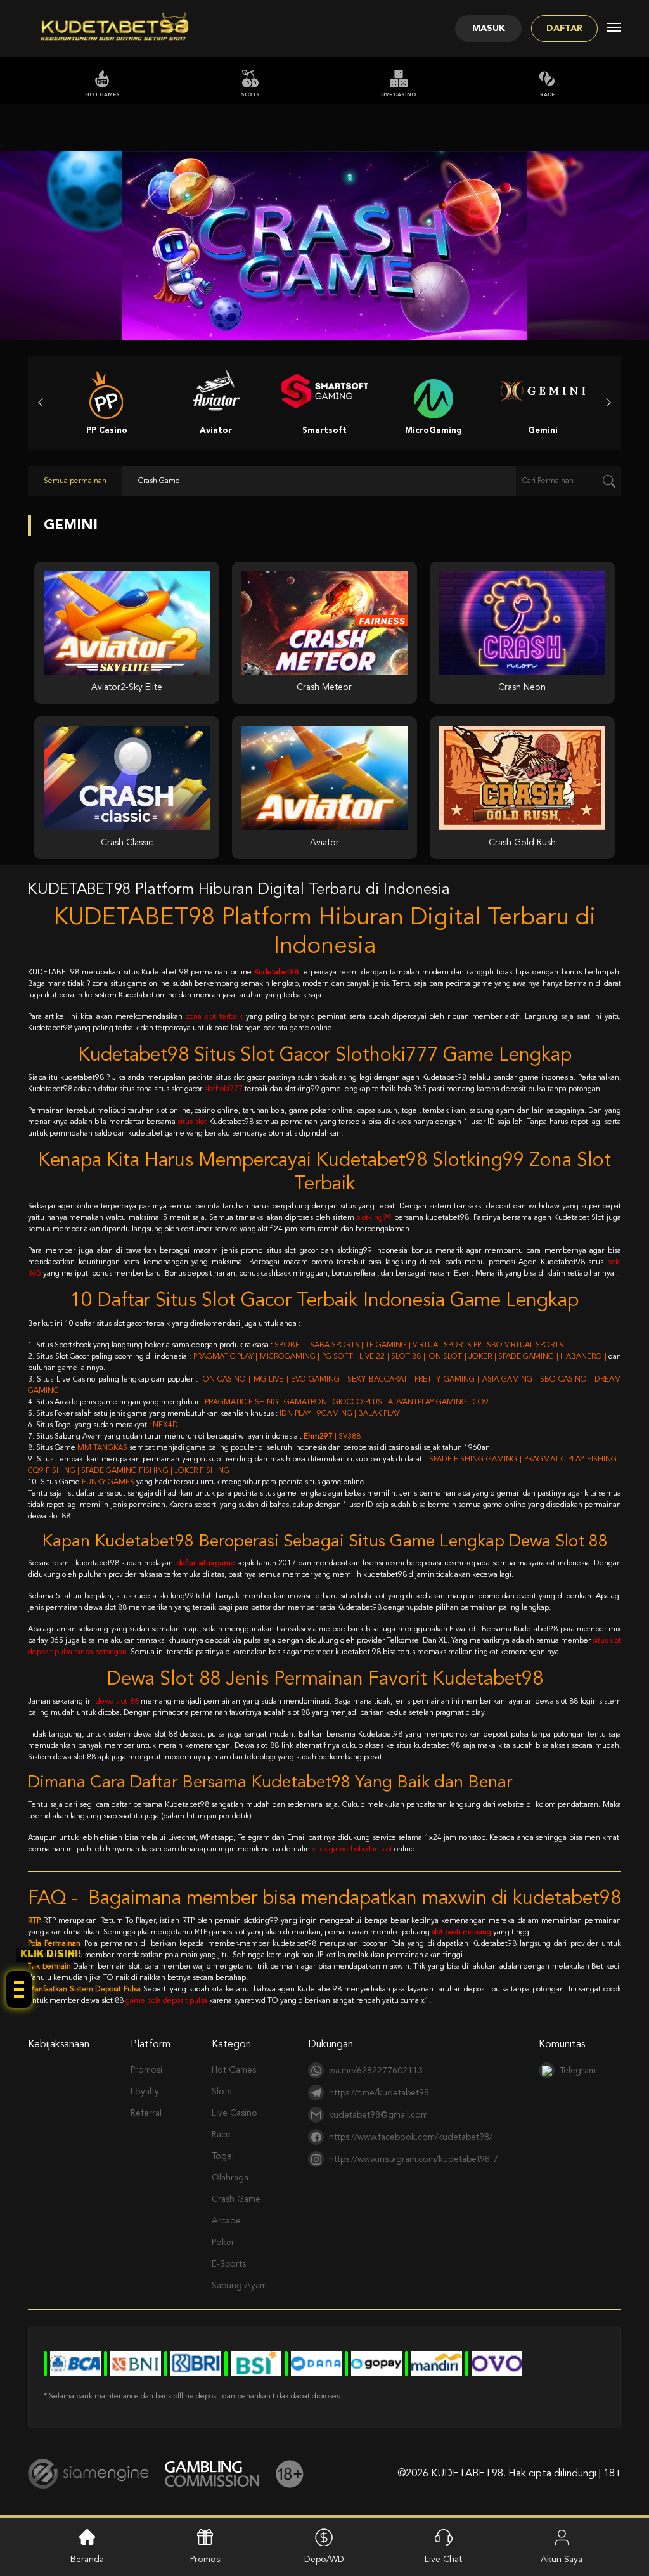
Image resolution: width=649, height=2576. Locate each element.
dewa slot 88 (117, 1702)
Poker (223, 2243)
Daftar (564, 29)
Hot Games (102, 95)
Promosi (146, 2070)
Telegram (578, 2071)
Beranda (87, 2560)
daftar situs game (206, 1563)
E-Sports (229, 2264)
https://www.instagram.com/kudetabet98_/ (413, 2159)
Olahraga (230, 2178)
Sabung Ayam (239, 2286)
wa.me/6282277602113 (376, 2071)
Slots (250, 95)
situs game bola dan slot (352, 1849)
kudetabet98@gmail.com (378, 2115)
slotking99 (374, 1218)
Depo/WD (324, 2560)
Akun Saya (562, 2560)
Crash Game (236, 2199)
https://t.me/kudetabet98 (379, 2093)
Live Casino (399, 95)
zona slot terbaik (214, 1017)
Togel (223, 2156)
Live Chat (443, 2560)
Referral (146, 2113)
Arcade (226, 2221)
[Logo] (115, 29)
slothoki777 (223, 1089)
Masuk (489, 29)
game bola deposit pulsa (166, 2001)
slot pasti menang (461, 1932)
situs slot (192, 1122)
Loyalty (145, 2092)
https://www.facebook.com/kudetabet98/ (411, 2137)
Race (547, 95)
